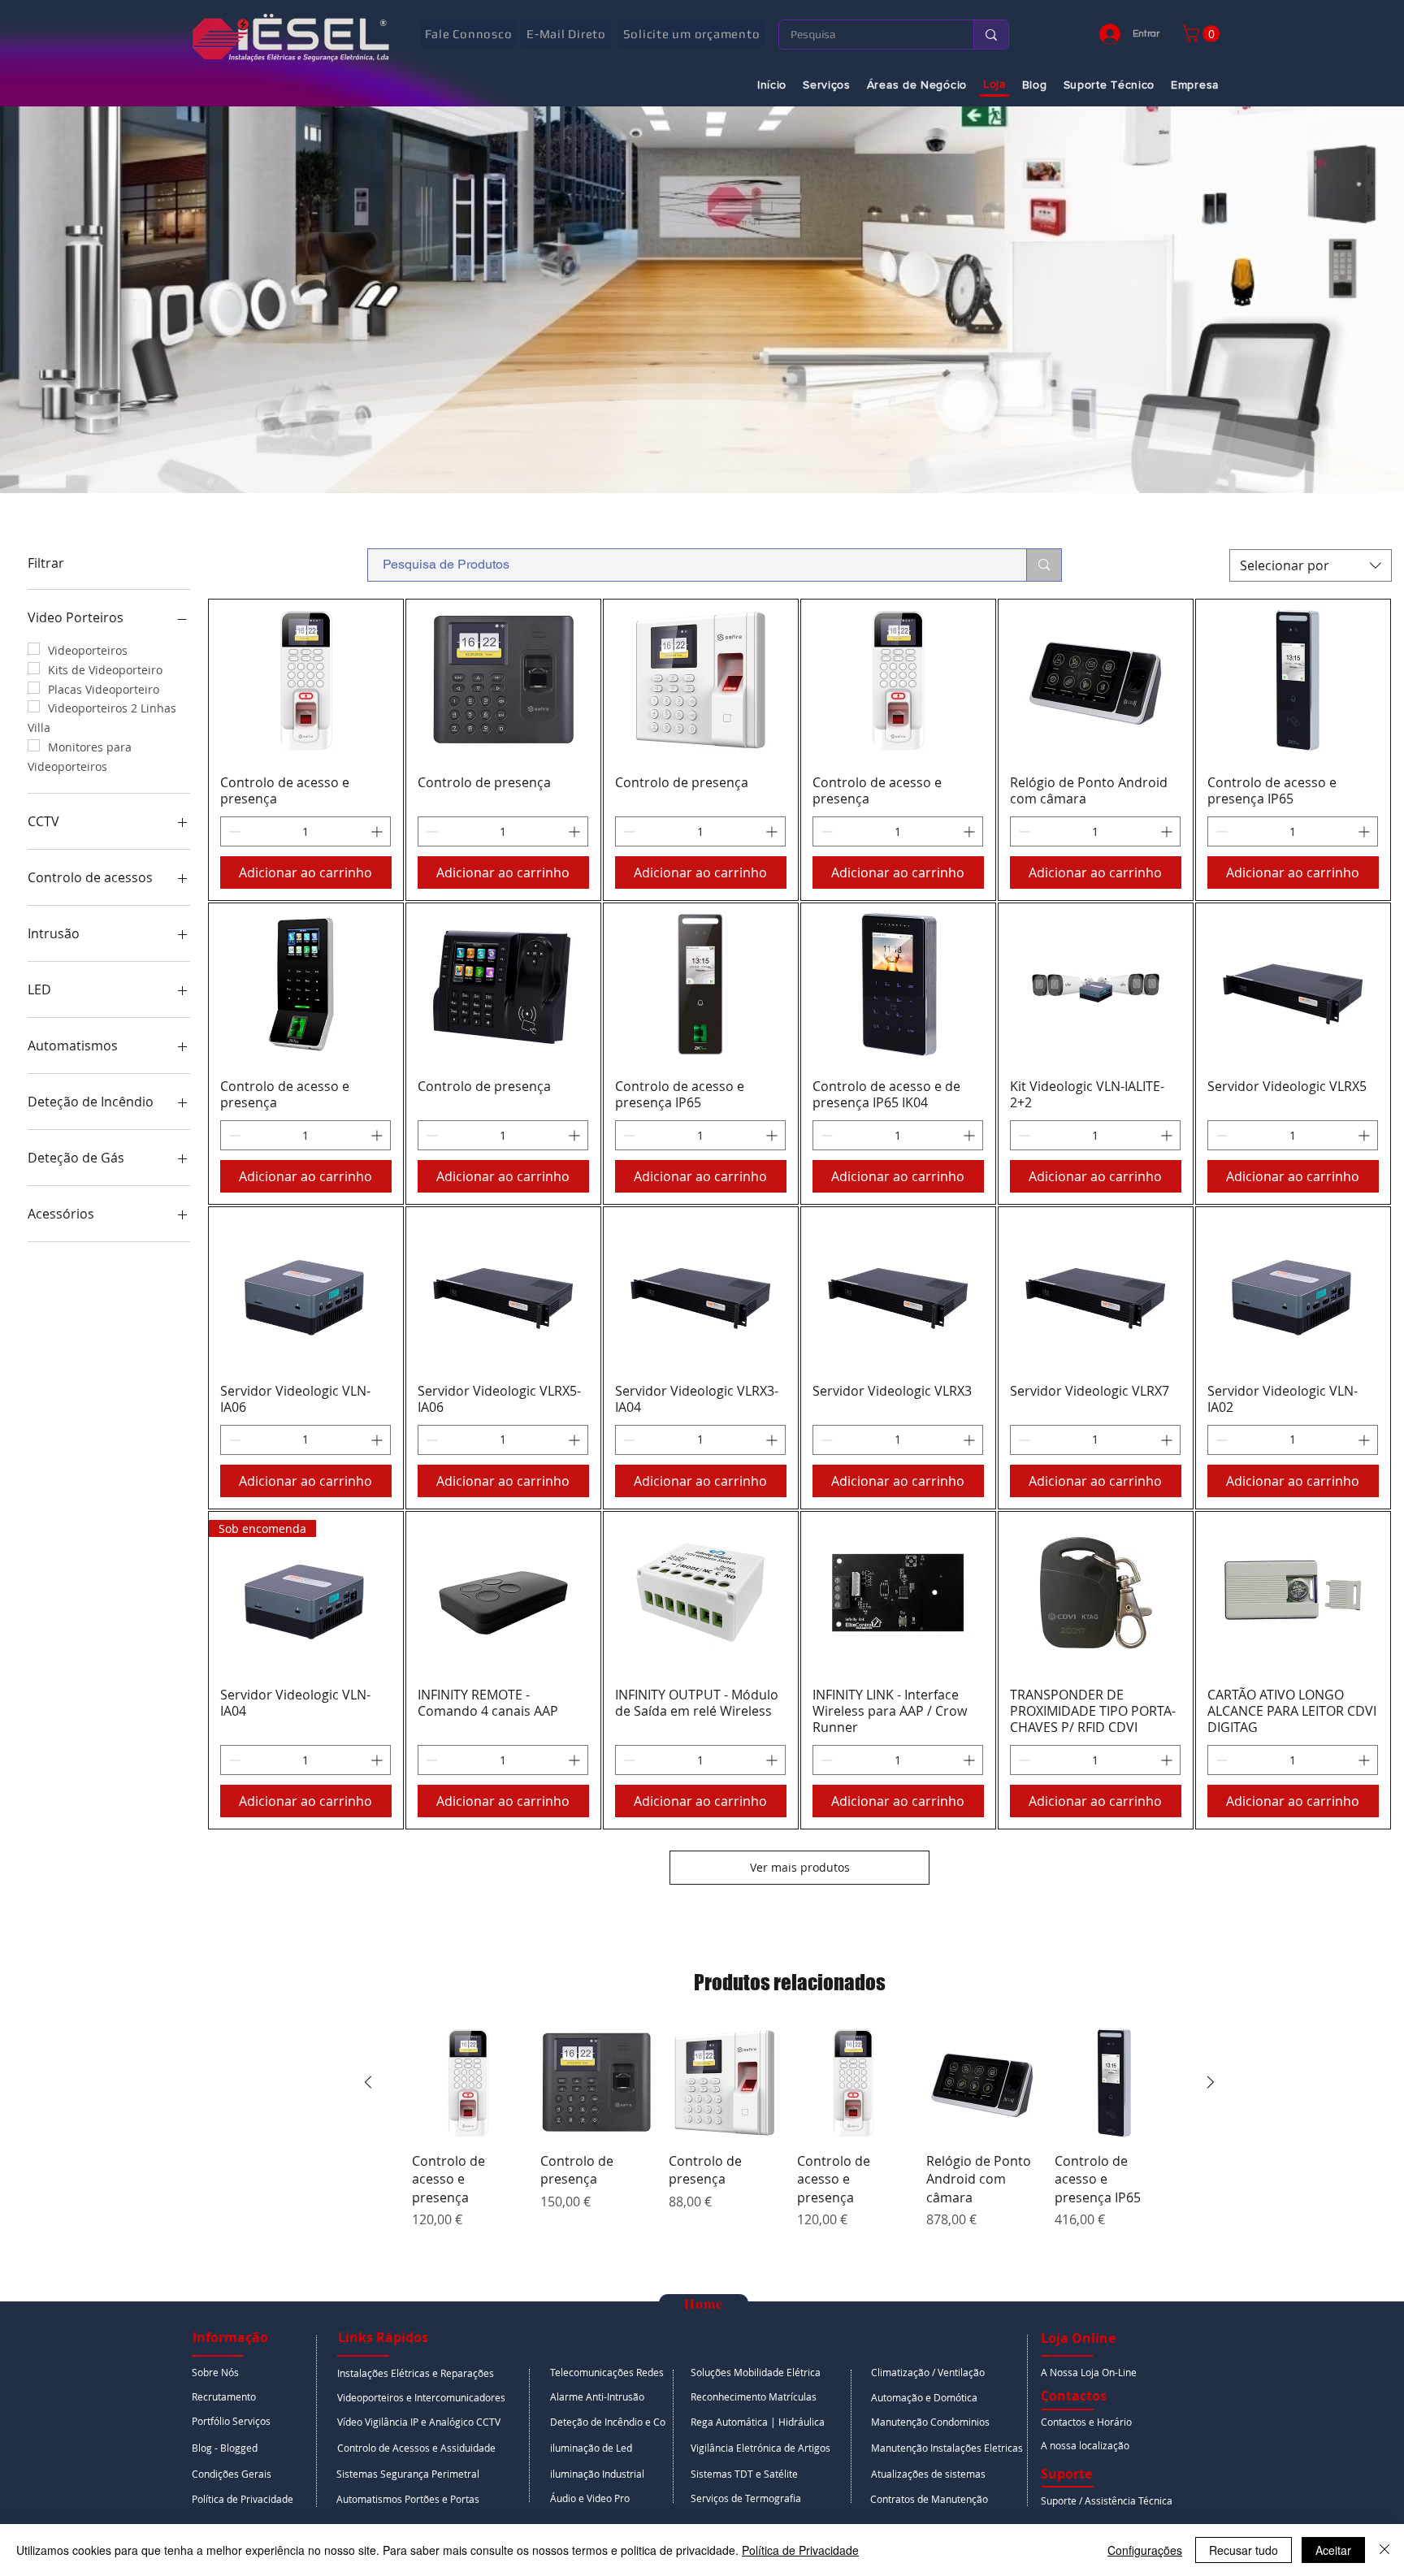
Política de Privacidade (800, 2550)
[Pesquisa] (991, 35)
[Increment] (378, 831)
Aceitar (1333, 2550)
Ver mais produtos (800, 1867)
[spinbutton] (305, 831)
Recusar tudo (1244, 2550)
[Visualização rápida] (306, 680)
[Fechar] (1384, 2550)
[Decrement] (233, 831)
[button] (1203, 34)
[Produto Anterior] (368, 2082)
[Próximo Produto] (1211, 2082)
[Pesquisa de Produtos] (1044, 565)
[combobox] (1311, 565)
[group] (789, 2137)
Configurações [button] (1145, 2550)
